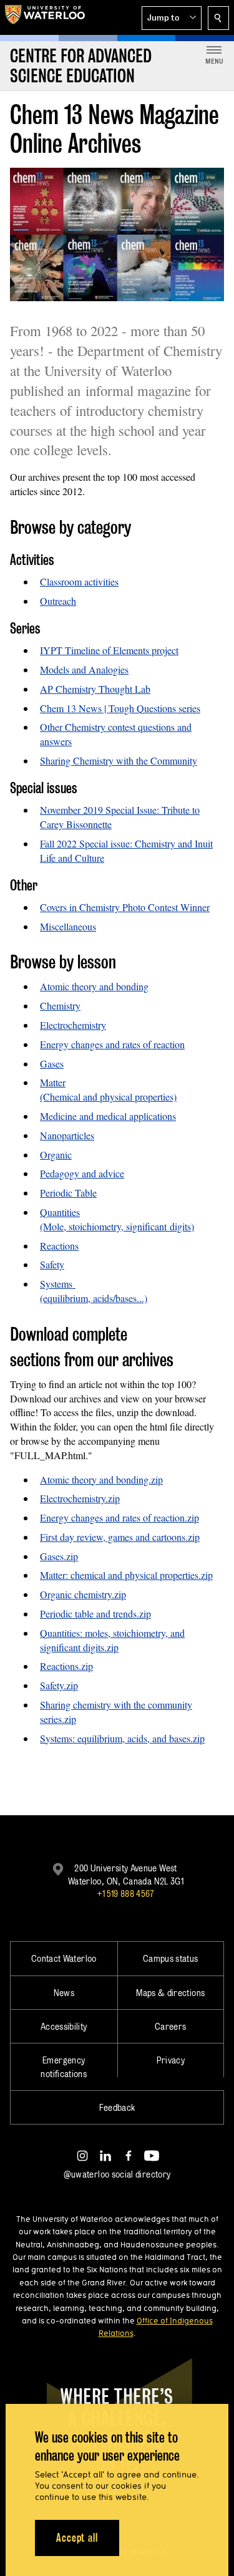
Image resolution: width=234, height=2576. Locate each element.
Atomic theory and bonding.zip (101, 1479)
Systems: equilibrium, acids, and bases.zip (122, 1738)
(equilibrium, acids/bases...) (94, 1298)
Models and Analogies (84, 669)
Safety (52, 1264)
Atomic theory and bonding (94, 986)
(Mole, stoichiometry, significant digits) (117, 1226)
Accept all (77, 2538)
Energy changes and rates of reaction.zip (119, 1517)
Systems (58, 1284)
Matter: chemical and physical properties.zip (126, 1575)
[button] (172, 18)
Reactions (59, 1246)
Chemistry (60, 1006)
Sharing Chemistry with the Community (119, 760)
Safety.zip (59, 1685)
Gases (52, 1064)
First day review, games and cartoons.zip (120, 1537)
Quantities (60, 1212)
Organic (56, 1155)
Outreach (58, 601)
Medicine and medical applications (108, 1116)
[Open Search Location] (218, 18)
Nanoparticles (67, 1135)
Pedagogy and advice (82, 1173)
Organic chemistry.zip (83, 1594)
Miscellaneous (68, 926)
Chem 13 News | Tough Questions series (120, 708)
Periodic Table (68, 1193)
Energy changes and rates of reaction (112, 1044)
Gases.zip (59, 1556)
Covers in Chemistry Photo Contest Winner (125, 907)
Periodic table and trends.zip (95, 1614)
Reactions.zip (66, 1666)
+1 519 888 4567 (125, 1893)
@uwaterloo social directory (117, 2174)
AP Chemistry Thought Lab (95, 689)
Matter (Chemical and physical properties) (108, 1089)
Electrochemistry (73, 1025)
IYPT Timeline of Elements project (109, 650)
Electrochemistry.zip (80, 1498)
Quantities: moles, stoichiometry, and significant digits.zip (112, 1640)
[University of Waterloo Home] (45, 17)
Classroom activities (79, 581)
